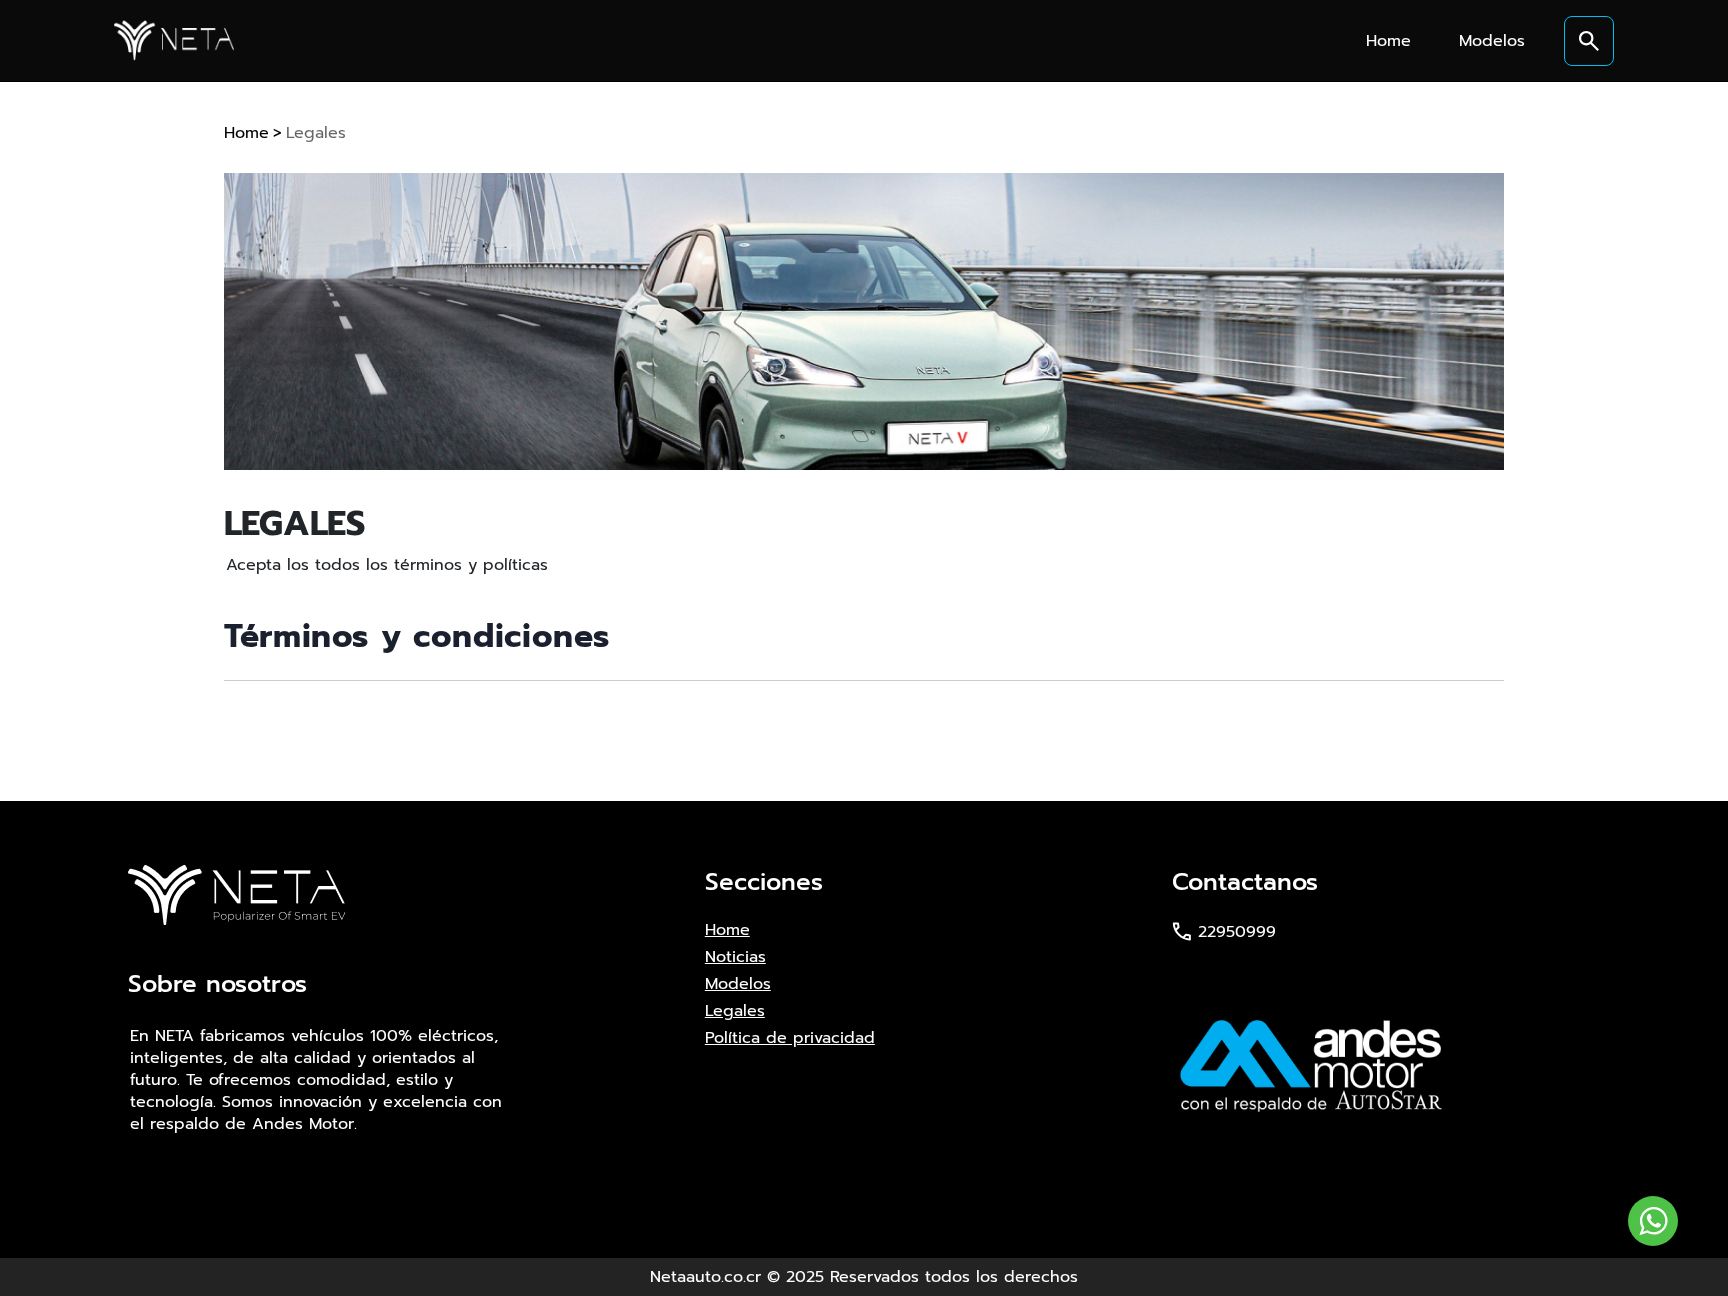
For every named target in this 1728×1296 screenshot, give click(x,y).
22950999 (1237, 932)
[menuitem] (1388, 41)
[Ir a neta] (174, 40)
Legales (316, 133)
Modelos (738, 984)
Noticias (735, 957)
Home (246, 133)
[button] (1589, 41)
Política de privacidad (790, 1038)
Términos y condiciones (417, 636)
